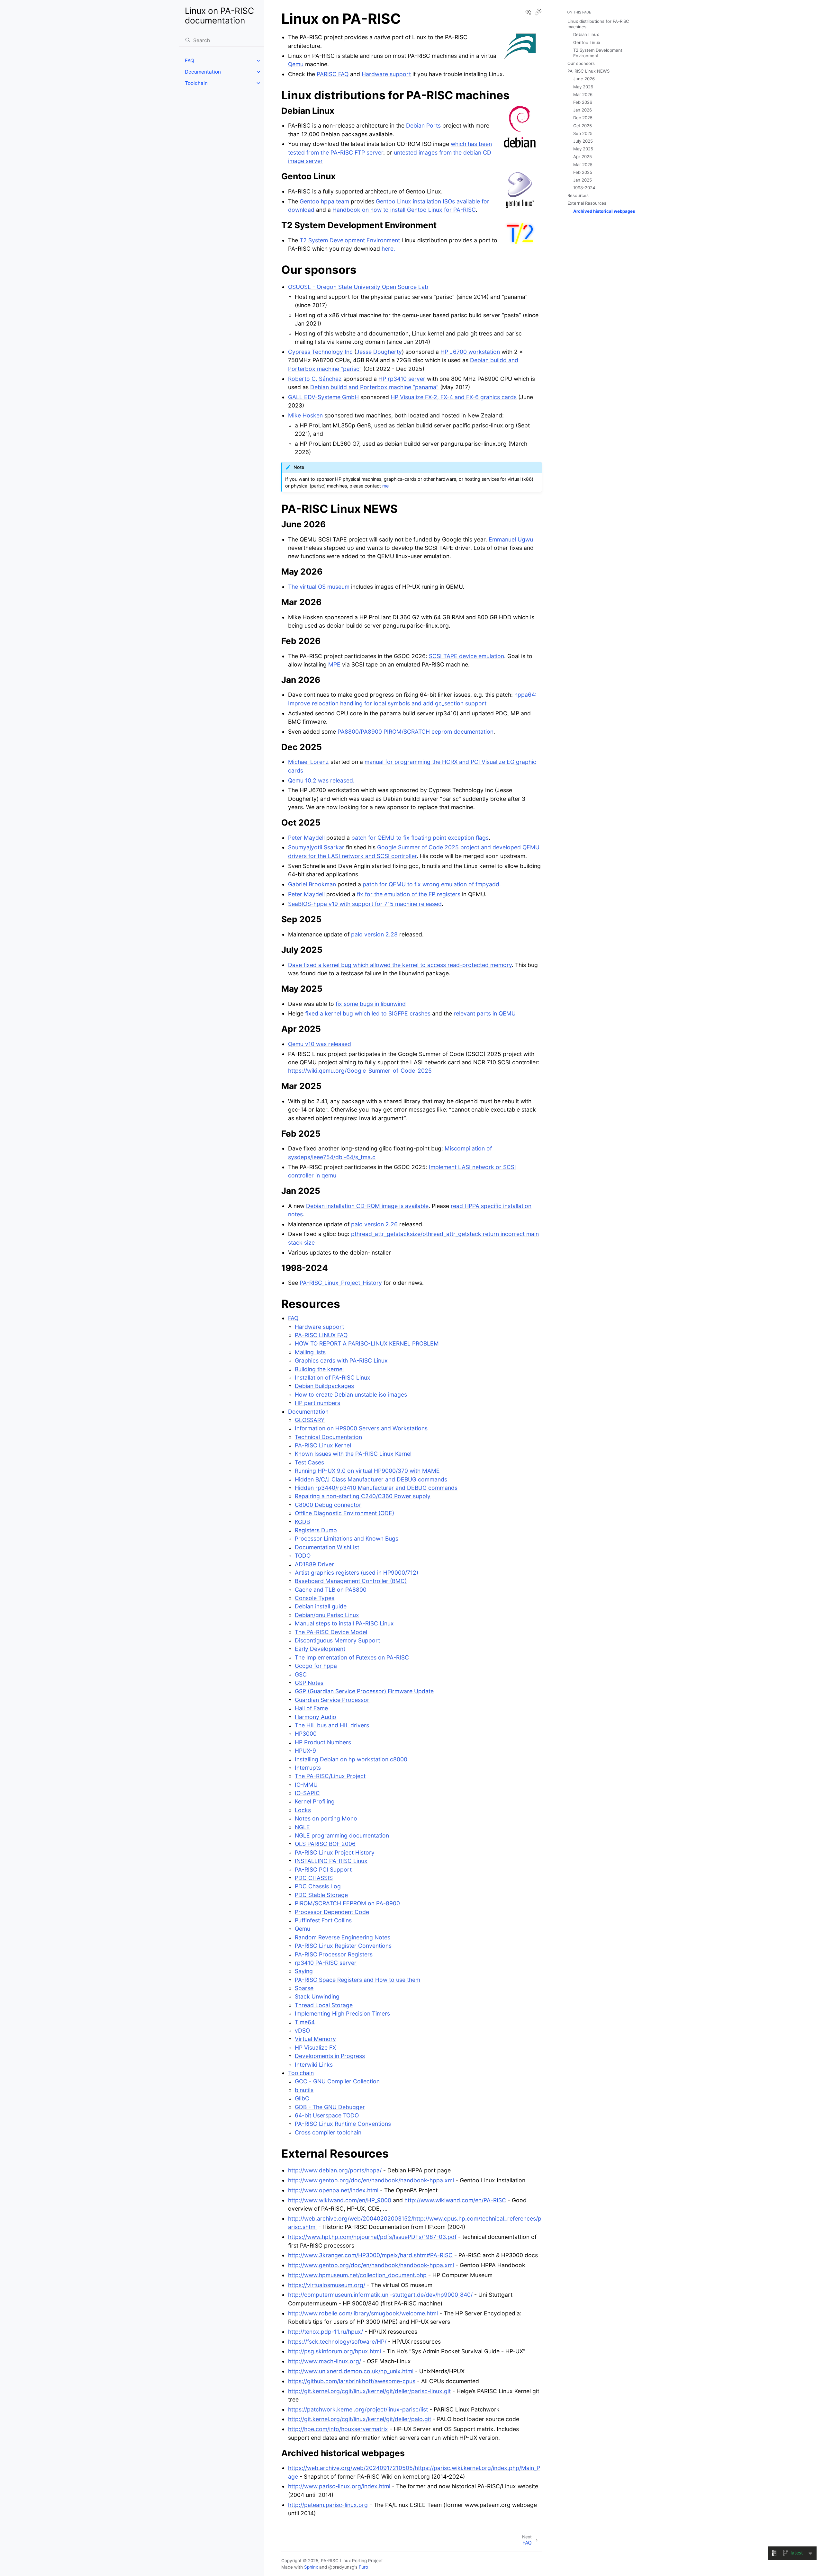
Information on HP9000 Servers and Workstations (361, 1428)
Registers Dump (316, 1530)
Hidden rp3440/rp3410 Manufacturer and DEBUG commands (376, 1488)
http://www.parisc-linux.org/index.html (339, 2486)
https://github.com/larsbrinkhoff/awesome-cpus (352, 2381)
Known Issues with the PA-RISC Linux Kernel (353, 1454)
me (385, 486)
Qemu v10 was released (320, 1044)
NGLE (302, 1827)
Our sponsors (581, 63)
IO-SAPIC (307, 1793)
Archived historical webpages (604, 211)
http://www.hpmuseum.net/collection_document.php (357, 2275)
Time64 (305, 2022)
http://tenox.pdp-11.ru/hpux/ (326, 2332)
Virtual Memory (315, 2039)
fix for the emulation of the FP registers (409, 894)
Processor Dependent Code (332, 1912)
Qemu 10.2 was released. (321, 780)
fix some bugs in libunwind (371, 1004)
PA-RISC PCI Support (323, 1869)
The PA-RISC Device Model (331, 1632)
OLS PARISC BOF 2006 (325, 1844)
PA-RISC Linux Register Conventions (343, 1946)
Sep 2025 (583, 133)
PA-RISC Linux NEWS (588, 71)
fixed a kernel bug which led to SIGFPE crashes (368, 1013)
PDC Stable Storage (321, 1895)
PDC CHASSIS (314, 1878)
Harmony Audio (316, 1717)
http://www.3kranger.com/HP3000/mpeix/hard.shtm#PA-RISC (370, 2255)
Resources (578, 195)
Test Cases (309, 1462)
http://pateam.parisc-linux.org (328, 2505)
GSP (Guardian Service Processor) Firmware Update (364, 1691)
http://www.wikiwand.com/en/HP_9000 (340, 2200)
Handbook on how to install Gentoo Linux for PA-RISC (404, 210)
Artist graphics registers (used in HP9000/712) (357, 1573)
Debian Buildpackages (324, 1386)
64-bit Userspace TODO (327, 2115)
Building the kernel (319, 1369)
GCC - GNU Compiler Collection (337, 2081)
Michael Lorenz (308, 762)
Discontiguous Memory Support (337, 1640)
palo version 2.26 (374, 1224)
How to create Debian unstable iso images (351, 1395)
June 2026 (584, 79)
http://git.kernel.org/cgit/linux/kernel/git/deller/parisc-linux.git (369, 2391)
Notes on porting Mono (326, 1818)
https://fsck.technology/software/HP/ (337, 2342)
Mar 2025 (583, 165)
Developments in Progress (330, 2056)
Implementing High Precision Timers (342, 2013)
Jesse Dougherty (379, 352)
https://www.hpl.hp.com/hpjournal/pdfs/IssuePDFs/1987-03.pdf (372, 2237)
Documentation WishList (327, 1547)
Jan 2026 (583, 110)
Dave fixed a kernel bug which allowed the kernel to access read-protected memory (400, 965)
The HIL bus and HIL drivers (332, 1725)
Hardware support (319, 1327)
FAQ (190, 61)
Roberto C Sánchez (315, 379)
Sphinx (311, 2567)
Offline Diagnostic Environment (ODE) (344, 1513)
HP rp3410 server (402, 379)
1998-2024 (584, 188)
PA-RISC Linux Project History (335, 1852)
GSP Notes (309, 1683)
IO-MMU (306, 1785)
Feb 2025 (583, 172)
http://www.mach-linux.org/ (325, 2361)
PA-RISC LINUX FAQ (321, 1335)
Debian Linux (586, 34)
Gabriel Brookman (312, 884)
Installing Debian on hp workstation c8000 (351, 1759)
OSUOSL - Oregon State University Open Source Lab (358, 287)
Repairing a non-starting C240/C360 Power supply (363, 1496)
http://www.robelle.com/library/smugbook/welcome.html (363, 2313)
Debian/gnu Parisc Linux (327, 1615)
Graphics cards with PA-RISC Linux (341, 1360)
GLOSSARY (310, 1420)
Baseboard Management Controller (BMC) (351, 1581)
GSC (301, 1674)
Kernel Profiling (315, 1801)
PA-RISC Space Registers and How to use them (357, 1980)
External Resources (587, 203)
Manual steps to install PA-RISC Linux (344, 1623)
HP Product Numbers (323, 1742)
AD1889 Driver (314, 1564)
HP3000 (306, 1734)
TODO (303, 1556)
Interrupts (308, 1768)
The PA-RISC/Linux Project (330, 1776)
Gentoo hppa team (324, 201)
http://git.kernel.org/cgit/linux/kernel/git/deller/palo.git (360, 2419)
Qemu (303, 1929)
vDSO (302, 2030)
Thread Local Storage (324, 2005)
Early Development (320, 1649)
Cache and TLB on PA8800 (331, 1590)
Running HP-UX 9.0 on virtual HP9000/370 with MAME (367, 1471)
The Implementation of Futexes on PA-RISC (352, 1657)
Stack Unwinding (317, 1996)
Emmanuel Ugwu (511, 539)
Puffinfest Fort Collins (323, 1920)
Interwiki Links (314, 2065)
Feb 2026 (583, 102)
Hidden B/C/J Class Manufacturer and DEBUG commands (371, 1479)
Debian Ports (423, 125)
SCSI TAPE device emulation (466, 656)
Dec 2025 (583, 118)
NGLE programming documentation (342, 1835)
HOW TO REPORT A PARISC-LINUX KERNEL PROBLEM (367, 1343)
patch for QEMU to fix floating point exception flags (420, 838)
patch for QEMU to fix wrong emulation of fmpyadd (431, 884)
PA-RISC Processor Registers (334, 1954)
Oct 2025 (583, 126)
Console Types (315, 1598)
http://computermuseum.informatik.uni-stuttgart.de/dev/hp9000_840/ (380, 2295)
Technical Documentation (328, 1437)
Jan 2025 (583, 180)
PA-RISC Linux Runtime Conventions (343, 2124)
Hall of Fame (311, 1708)
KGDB (302, 1522)
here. (388, 249)
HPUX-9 (305, 1751)
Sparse (304, 1988)
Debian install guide (321, 1606)
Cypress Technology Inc (320, 352)
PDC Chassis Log (318, 1886)
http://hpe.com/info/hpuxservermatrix (338, 2429)
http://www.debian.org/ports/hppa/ (335, 2170)
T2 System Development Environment (350, 240)
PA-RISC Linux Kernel (323, 1445)
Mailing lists (310, 1352)
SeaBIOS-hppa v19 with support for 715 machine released (365, 904)
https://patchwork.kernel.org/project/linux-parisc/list (358, 2409)
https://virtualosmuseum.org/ (327, 2285)
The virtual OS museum (319, 587)
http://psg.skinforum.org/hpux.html (335, 2351)
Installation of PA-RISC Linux (333, 1377)
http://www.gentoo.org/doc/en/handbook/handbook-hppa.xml (371, 2180)
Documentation (203, 72)
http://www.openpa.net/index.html (333, 2190)
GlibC (302, 2098)
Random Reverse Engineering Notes (343, 1937)
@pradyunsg (341, 2567)
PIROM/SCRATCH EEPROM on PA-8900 (347, 1903)
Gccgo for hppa (316, 1666)
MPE (334, 664)
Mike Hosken (305, 415)
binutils (304, 2090)
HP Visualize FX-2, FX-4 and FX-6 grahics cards (454, 397)
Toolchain (196, 83)
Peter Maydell (306, 838)
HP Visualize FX (315, 2048)
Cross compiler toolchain (328, 2132)
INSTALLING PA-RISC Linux (331, 1861)
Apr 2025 (583, 157)
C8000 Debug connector (328, 1505)
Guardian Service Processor (332, 1700)
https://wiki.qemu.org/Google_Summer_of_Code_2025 (360, 1071)
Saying (304, 1971)
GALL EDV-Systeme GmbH (323, 397)
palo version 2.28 (374, 934)
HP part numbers (317, 1403)
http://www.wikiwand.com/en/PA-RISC (455, 2200)
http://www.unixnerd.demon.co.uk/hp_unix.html (351, 2371)
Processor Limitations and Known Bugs (347, 1538)
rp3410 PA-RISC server (326, 1963)
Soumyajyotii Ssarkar (316, 847)
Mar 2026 (583, 94)
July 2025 (583, 141)
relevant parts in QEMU (485, 1013)
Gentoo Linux (587, 42)
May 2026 (583, 87)
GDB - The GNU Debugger (330, 2107)
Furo (363, 2567)
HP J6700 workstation (470, 352)
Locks (303, 1810)
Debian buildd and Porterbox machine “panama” (374, 387)
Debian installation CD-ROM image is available (367, 1206)
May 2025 (583, 149)
